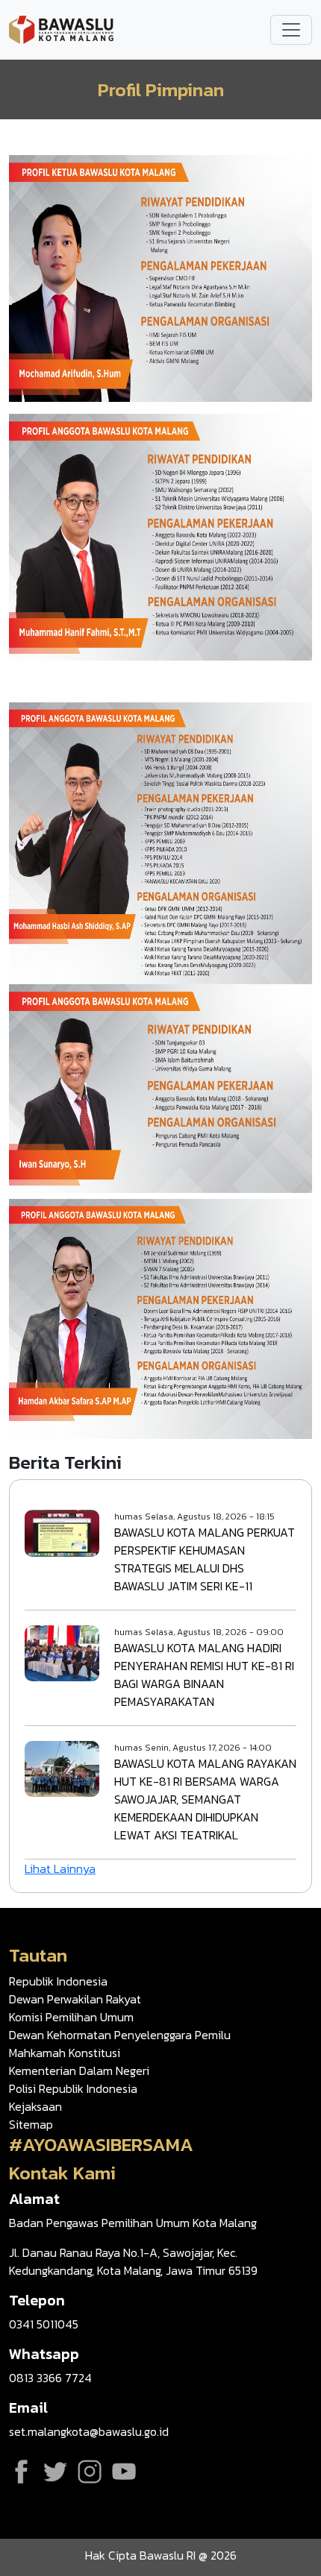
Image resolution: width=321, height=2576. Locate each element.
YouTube (124, 2472)
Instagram (90, 2472)
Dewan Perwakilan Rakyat (75, 1999)
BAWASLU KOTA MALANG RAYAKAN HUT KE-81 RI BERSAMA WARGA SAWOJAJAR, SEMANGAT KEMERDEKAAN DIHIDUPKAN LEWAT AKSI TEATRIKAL (205, 1799)
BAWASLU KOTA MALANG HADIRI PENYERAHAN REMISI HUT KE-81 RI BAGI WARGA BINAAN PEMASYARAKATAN (204, 1675)
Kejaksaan (35, 2106)
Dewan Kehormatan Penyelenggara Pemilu (120, 2035)
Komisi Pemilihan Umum (71, 2017)
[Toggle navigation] (291, 30)
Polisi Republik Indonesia (73, 2088)
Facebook (21, 2472)
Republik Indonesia (58, 1981)
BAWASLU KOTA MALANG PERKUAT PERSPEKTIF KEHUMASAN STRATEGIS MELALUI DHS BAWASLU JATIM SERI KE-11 (205, 1559)
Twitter (55, 2472)
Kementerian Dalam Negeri (79, 2070)
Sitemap (31, 2124)
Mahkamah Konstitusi (65, 2053)
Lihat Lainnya (60, 1868)
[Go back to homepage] (61, 28)
